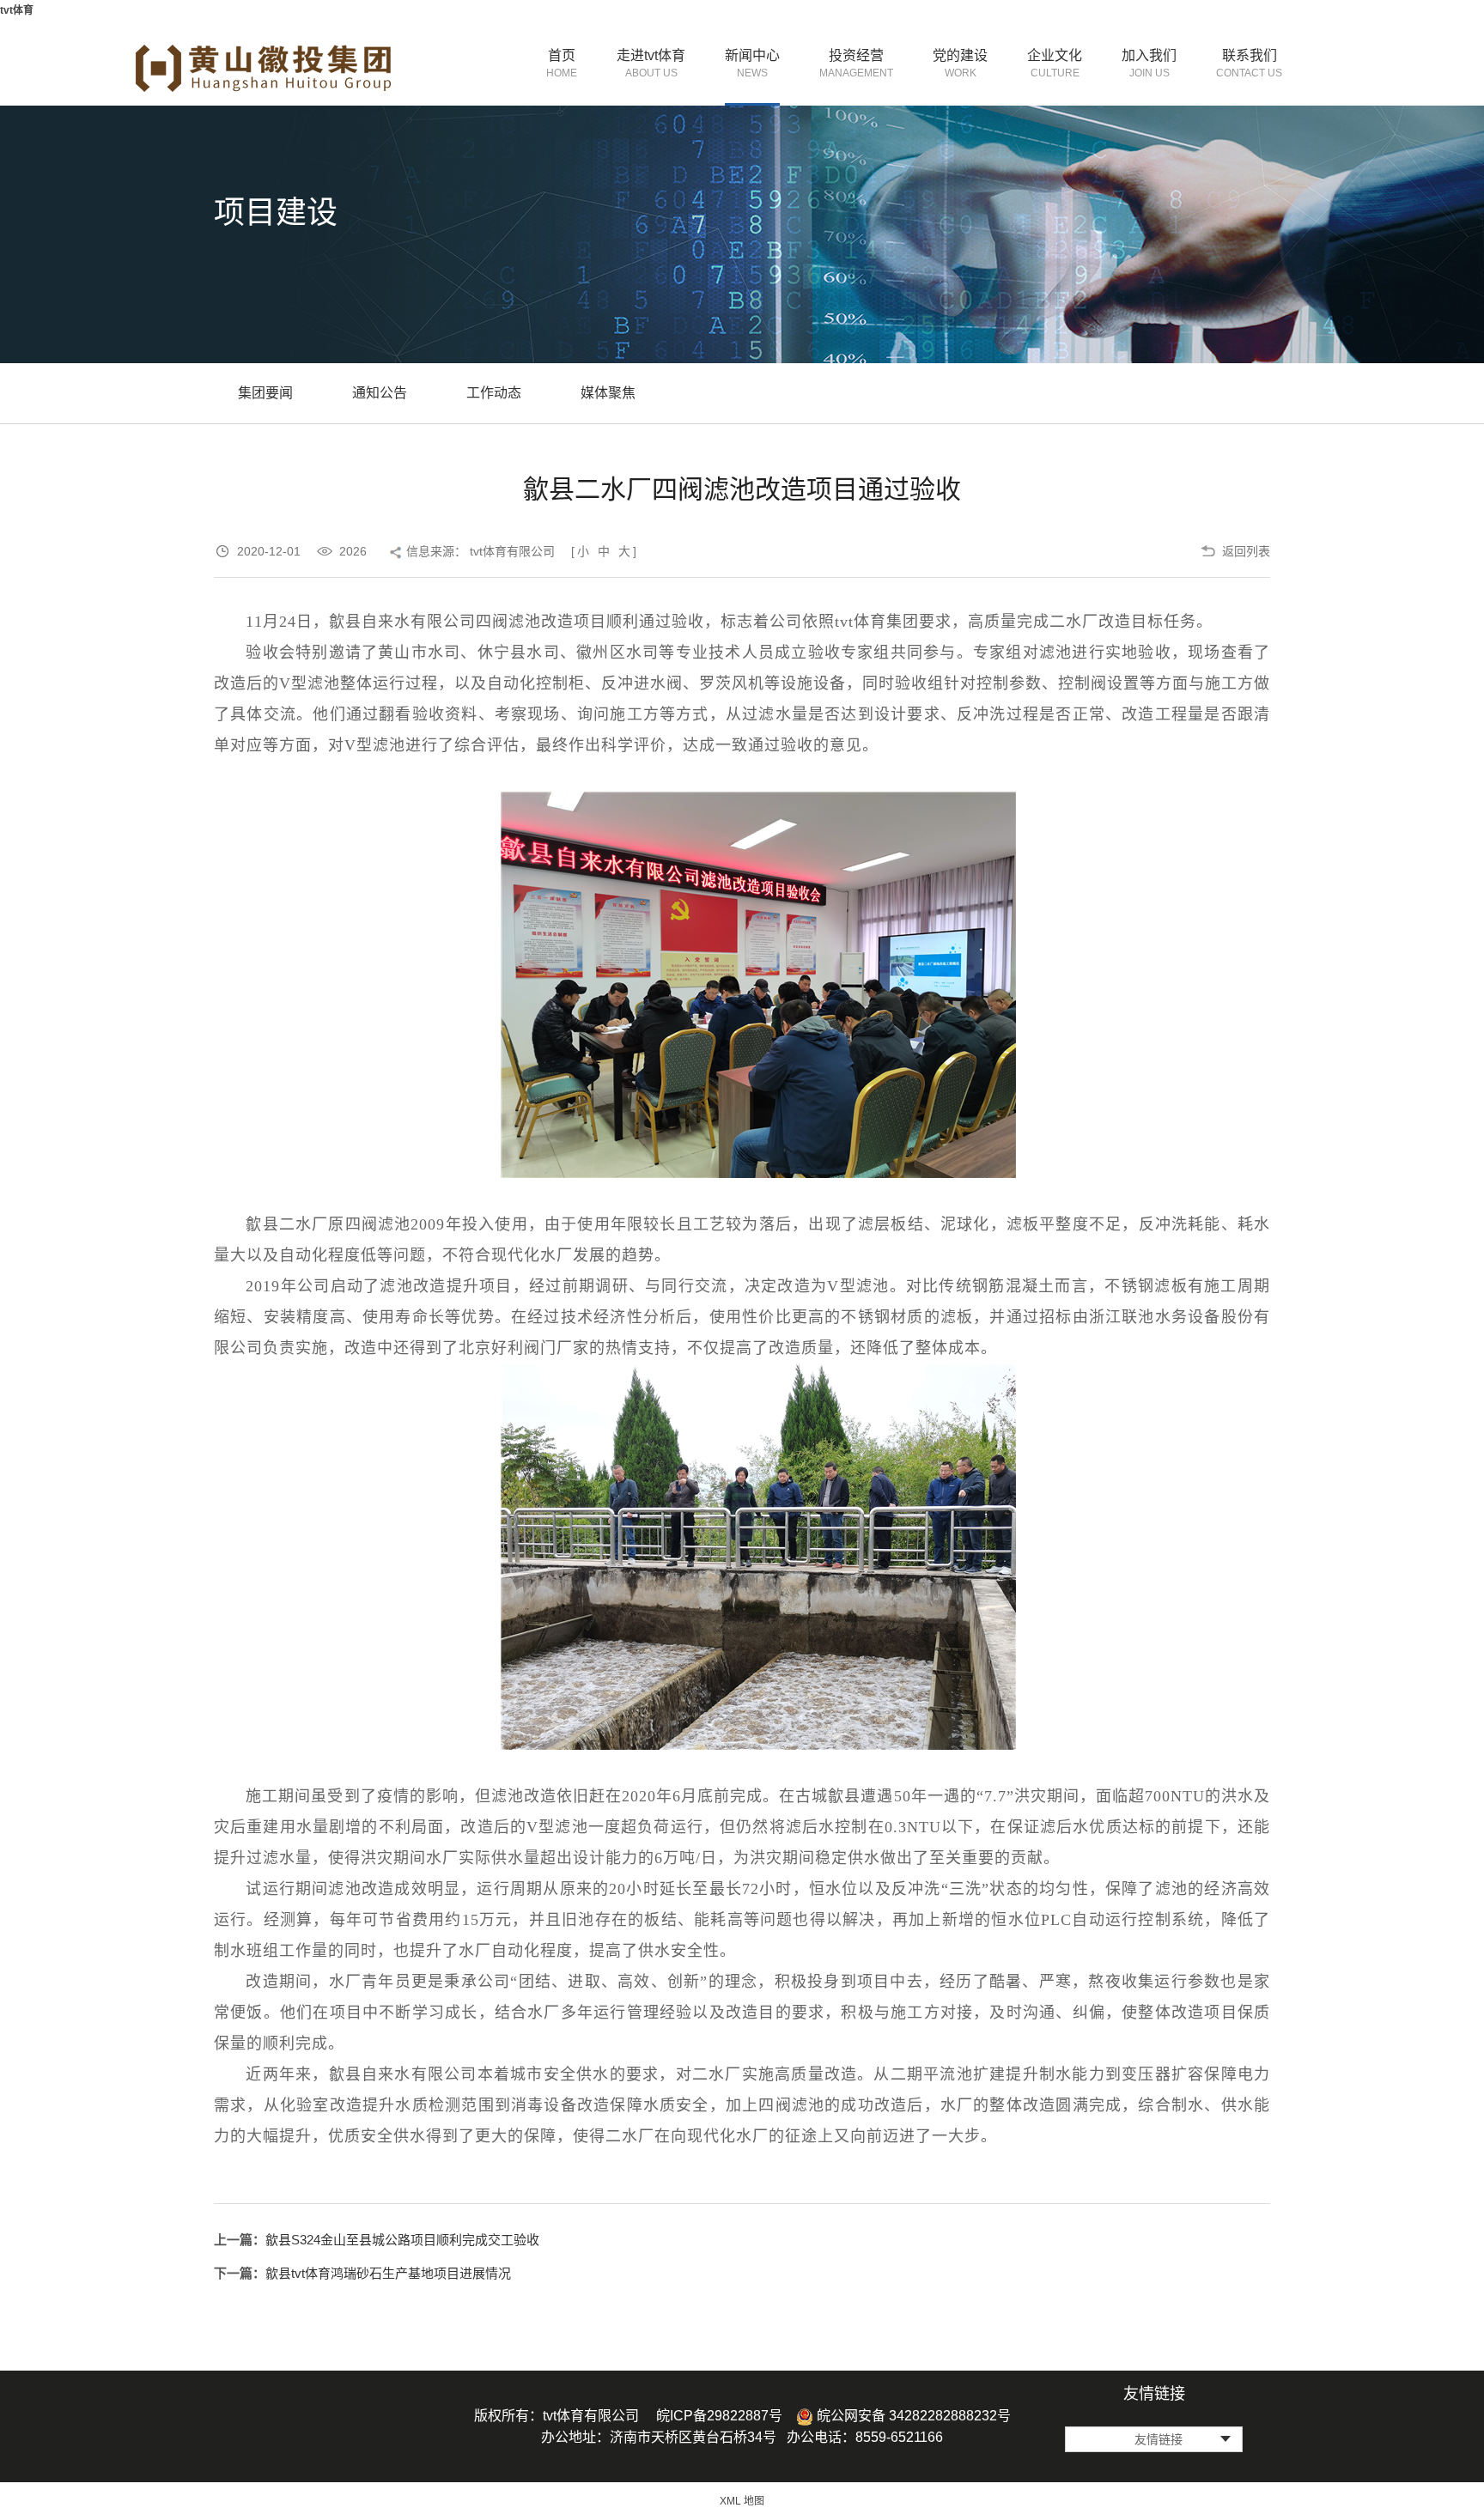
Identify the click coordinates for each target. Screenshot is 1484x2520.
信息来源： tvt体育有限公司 (480, 551)
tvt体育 (17, 10)
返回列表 (1246, 551)
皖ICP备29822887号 (719, 2416)
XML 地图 (742, 2501)
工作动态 (494, 393)
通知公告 (380, 393)
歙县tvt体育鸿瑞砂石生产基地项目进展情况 (388, 2273)
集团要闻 (265, 393)
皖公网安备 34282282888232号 (912, 2416)
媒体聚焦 (608, 393)
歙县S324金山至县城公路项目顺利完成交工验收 (402, 2240)
